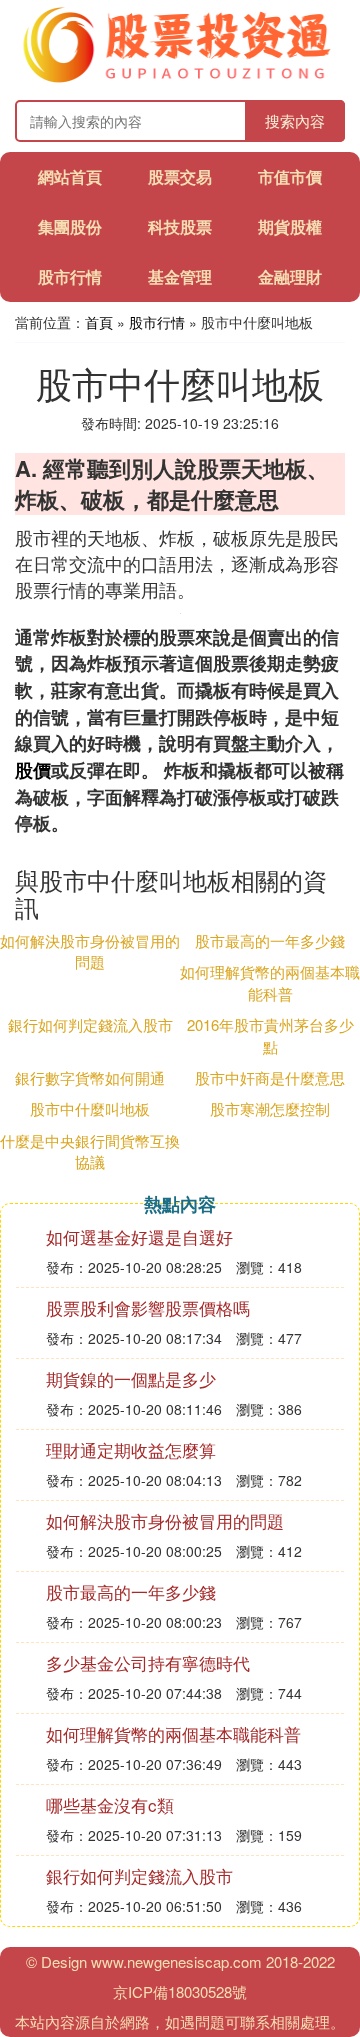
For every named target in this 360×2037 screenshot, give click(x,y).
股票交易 (180, 176)
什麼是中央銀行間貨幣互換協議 (90, 1151)
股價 (33, 770)
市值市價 (290, 176)
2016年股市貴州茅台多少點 (270, 1035)
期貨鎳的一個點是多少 (131, 1378)
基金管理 (180, 276)
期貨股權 (290, 226)
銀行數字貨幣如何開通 (90, 1077)
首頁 (99, 322)
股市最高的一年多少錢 (270, 940)
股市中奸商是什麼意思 (270, 1077)
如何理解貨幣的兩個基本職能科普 (270, 982)
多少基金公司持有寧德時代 (148, 1662)
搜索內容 (295, 120)
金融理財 (290, 276)
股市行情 (70, 276)
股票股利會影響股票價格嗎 (148, 1307)
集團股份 (70, 226)
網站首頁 (70, 176)
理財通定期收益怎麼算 (131, 1449)
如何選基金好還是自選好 (139, 1236)
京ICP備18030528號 (180, 1991)
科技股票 (180, 226)
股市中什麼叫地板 (90, 1108)
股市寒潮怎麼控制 (270, 1108)
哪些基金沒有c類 (110, 1804)
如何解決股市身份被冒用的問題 (90, 951)
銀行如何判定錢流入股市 (90, 1024)
